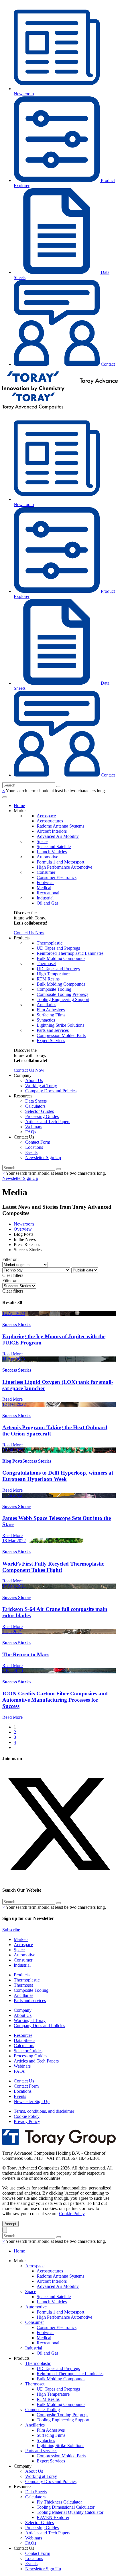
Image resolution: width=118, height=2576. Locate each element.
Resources (23, 2035)
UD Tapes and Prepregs (58, 948)
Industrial (45, 898)
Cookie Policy (27, 2116)
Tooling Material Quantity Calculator (70, 2512)
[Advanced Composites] (33, 408)
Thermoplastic (50, 943)
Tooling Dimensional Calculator (66, 2507)
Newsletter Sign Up (43, 1157)
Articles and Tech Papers (48, 1122)
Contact (107, 364)
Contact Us (24, 2081)
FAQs (31, 1132)
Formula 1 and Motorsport (60, 862)
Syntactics (46, 1020)
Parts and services (53, 1030)
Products (22, 1975)
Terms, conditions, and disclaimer (44, 2111)
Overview (23, 1229)
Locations (34, 1147)
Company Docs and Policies (51, 1091)
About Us (34, 1080)
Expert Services (51, 1041)
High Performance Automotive (64, 867)
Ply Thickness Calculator (59, 2502)
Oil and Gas (48, 903)
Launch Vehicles (52, 852)
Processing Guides (42, 1116)
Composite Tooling (54, 989)
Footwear (45, 882)
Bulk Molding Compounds (61, 958)
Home (19, 805)
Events (31, 1152)
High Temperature (53, 974)
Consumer (46, 872)
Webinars (34, 1127)
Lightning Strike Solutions (60, 1025)
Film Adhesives (51, 1010)
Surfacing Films (51, 1015)
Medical (44, 888)
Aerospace (46, 816)
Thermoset (46, 964)
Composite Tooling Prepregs (62, 994)
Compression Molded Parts (61, 1035)
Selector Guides (40, 1111)
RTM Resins (48, 979)
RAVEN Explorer (53, 2517)
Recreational (48, 893)
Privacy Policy (27, 2121)
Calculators (35, 1106)
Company (23, 2010)
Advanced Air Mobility (58, 836)
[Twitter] (59, 1879)
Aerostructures (50, 821)
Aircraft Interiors (52, 831)
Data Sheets (36, 1101)
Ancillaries (46, 1005)
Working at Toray (41, 1086)
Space (42, 841)
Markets (21, 1939)
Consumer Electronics (57, 877)
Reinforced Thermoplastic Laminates (70, 953)
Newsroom (24, 1224)
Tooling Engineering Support (63, 999)
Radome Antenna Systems (60, 826)
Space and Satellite (54, 847)
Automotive (47, 857)
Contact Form (38, 1142)
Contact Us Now (29, 933)
